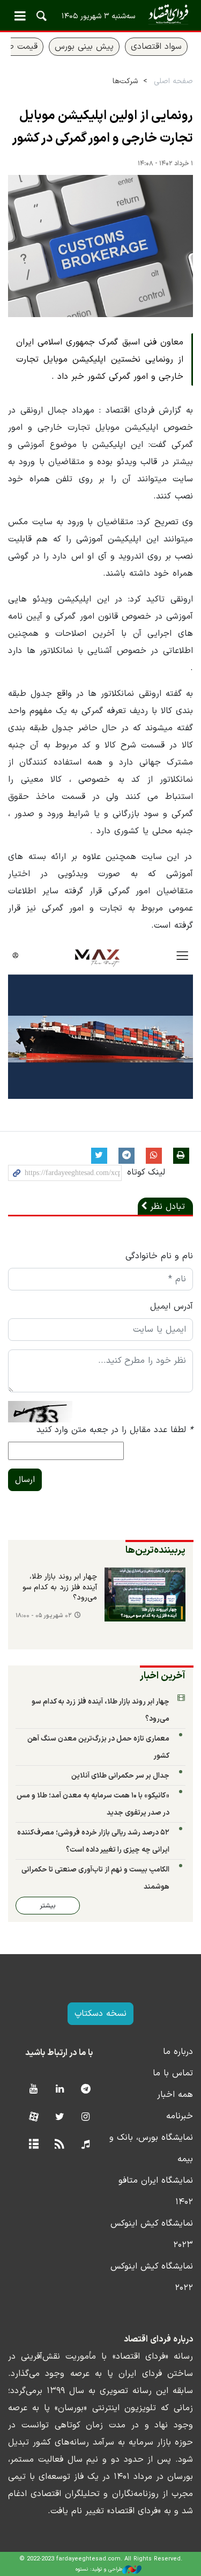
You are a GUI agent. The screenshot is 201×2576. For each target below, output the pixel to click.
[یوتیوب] (33, 2090)
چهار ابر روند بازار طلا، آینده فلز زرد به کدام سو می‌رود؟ (60, 1587)
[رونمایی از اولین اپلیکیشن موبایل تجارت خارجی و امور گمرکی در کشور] (100, 246)
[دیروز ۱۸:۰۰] (145, 1594)
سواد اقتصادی (156, 47)
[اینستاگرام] (85, 2118)
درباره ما (178, 2052)
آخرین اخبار (163, 1676)
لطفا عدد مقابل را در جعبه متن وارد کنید (115, 1430)
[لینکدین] (60, 2090)
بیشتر (48, 1906)
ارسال (25, 1480)
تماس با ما (173, 2073)
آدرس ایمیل (172, 1307)
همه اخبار (175, 2095)
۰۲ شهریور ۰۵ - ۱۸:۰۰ (44, 1616)
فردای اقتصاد (100, 15)
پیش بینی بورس (84, 47)
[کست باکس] (85, 2145)
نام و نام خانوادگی (159, 1256)
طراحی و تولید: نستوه (99, 2569)
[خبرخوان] (60, 2145)
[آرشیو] (33, 2145)
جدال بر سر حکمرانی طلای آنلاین (120, 1776)
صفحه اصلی (173, 81)
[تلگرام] (85, 2090)
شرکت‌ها (125, 81)
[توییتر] (60, 2118)
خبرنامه (180, 2116)
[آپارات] (33, 2118)
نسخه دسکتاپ (100, 2014)
